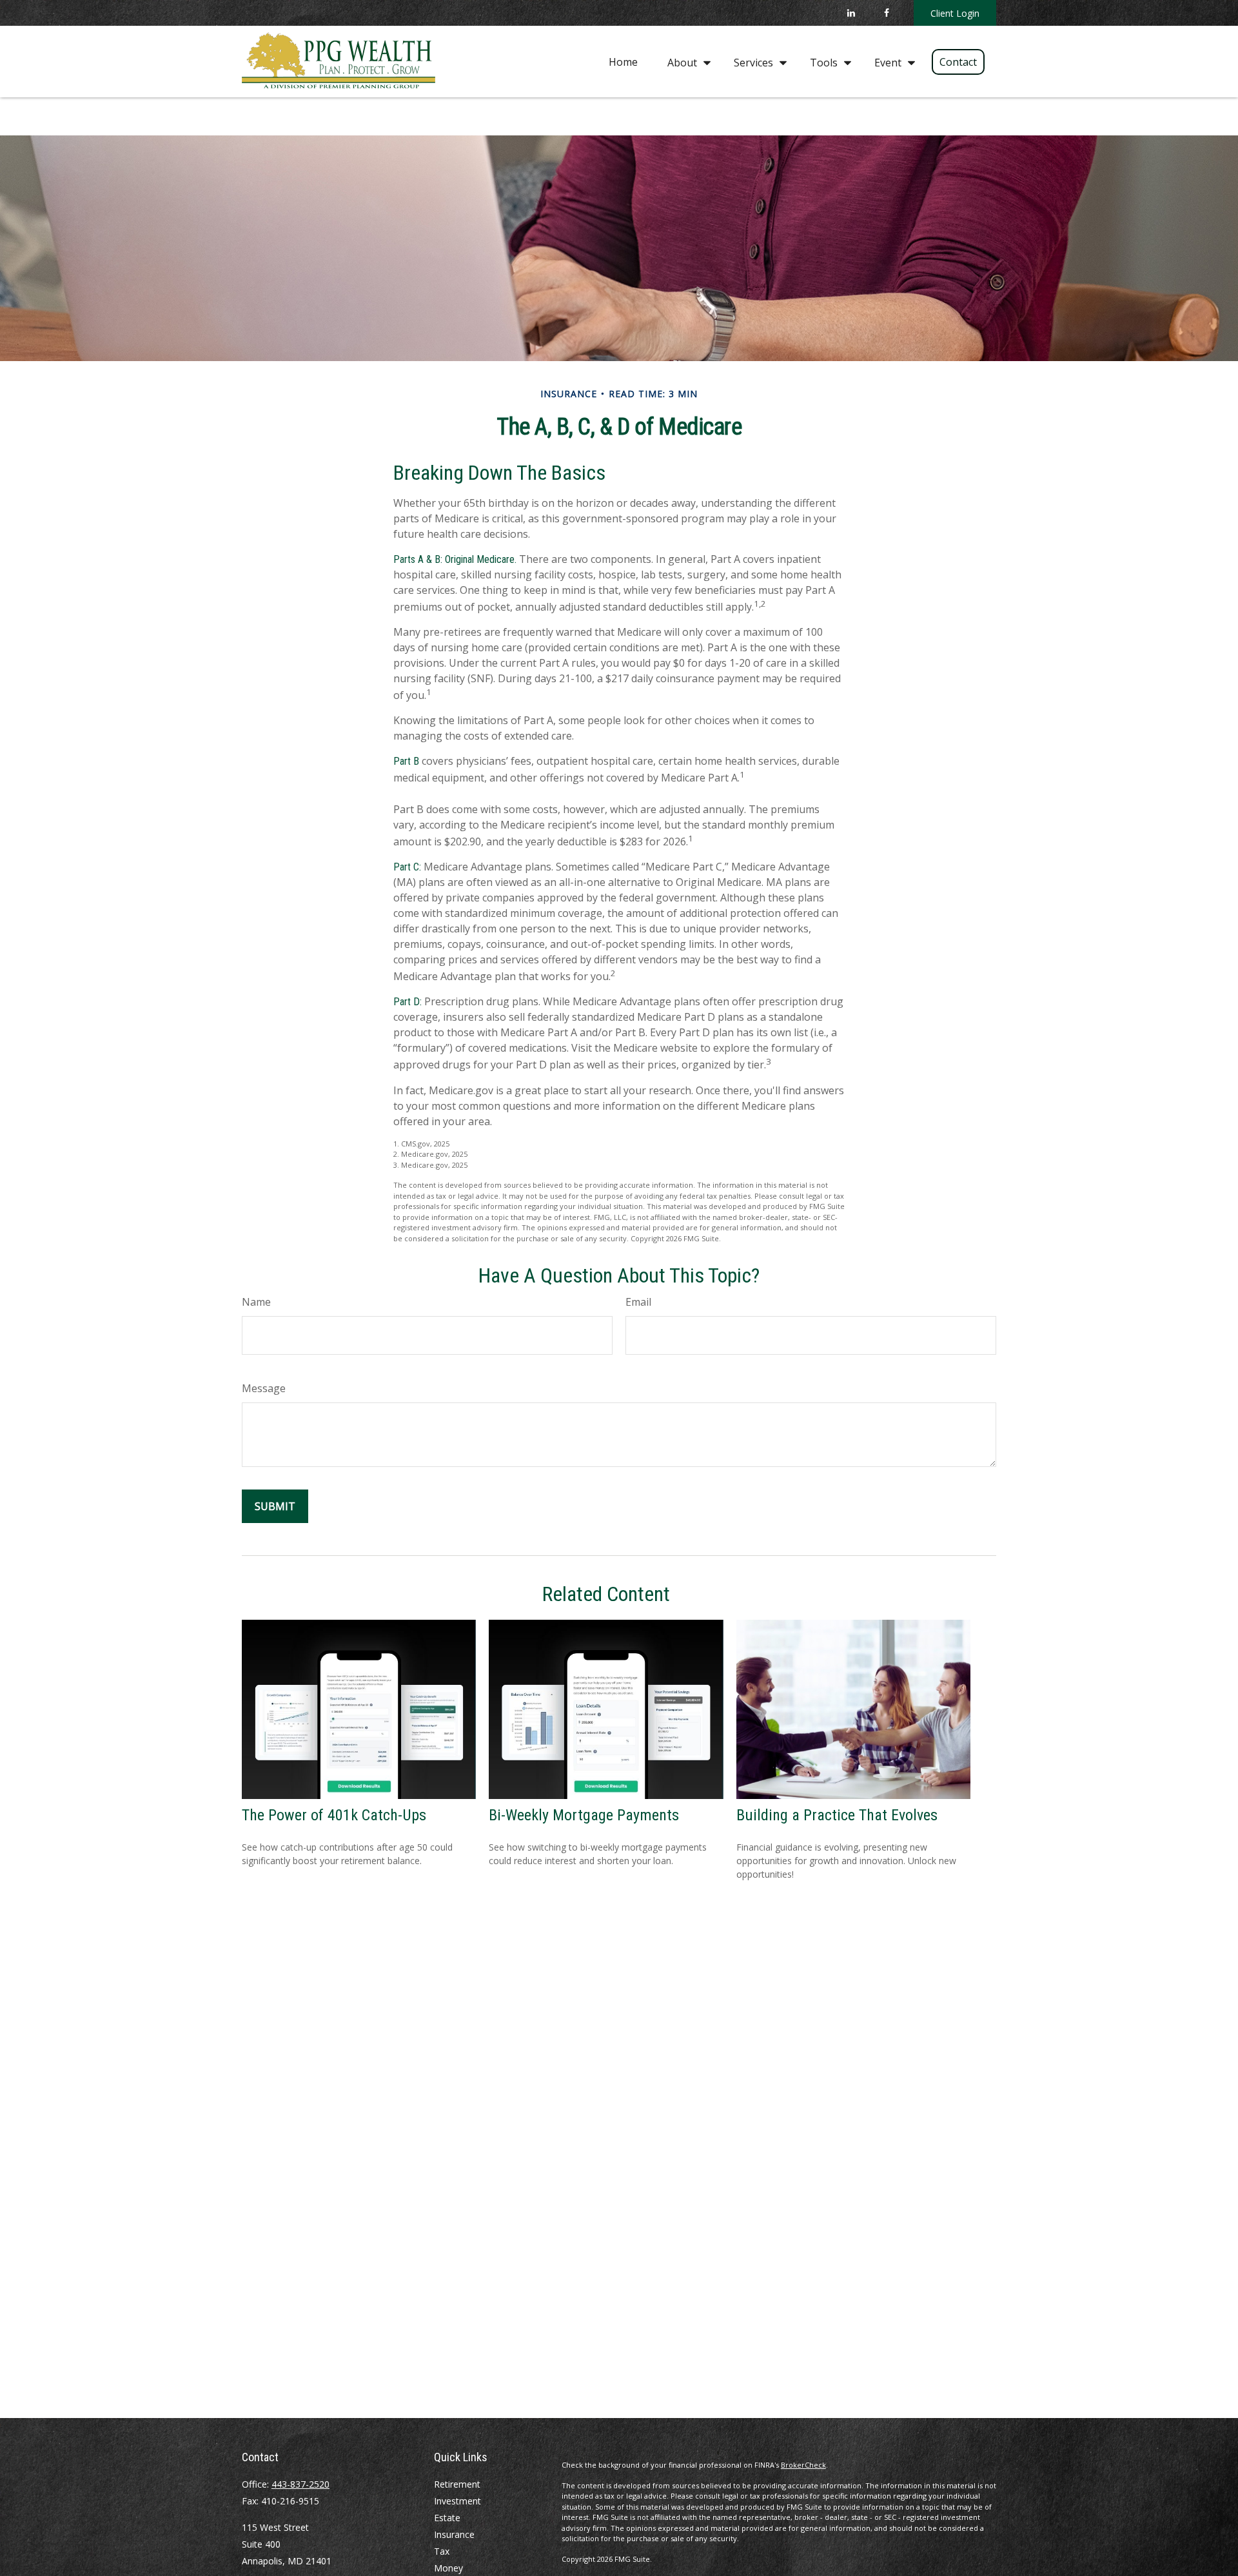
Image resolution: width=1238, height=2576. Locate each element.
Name (256, 1302)
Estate (447, 2518)
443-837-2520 (300, 2484)
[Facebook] (886, 13)
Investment (457, 2501)
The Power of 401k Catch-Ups (334, 1815)
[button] (623, 61)
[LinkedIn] (851, 13)
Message (264, 1388)
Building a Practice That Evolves (837, 1815)
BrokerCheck (803, 2465)
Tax (442, 2551)
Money (448, 2568)
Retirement (457, 2484)
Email (638, 1302)
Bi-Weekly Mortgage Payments (584, 1815)
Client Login (955, 13)
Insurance (454, 2534)
